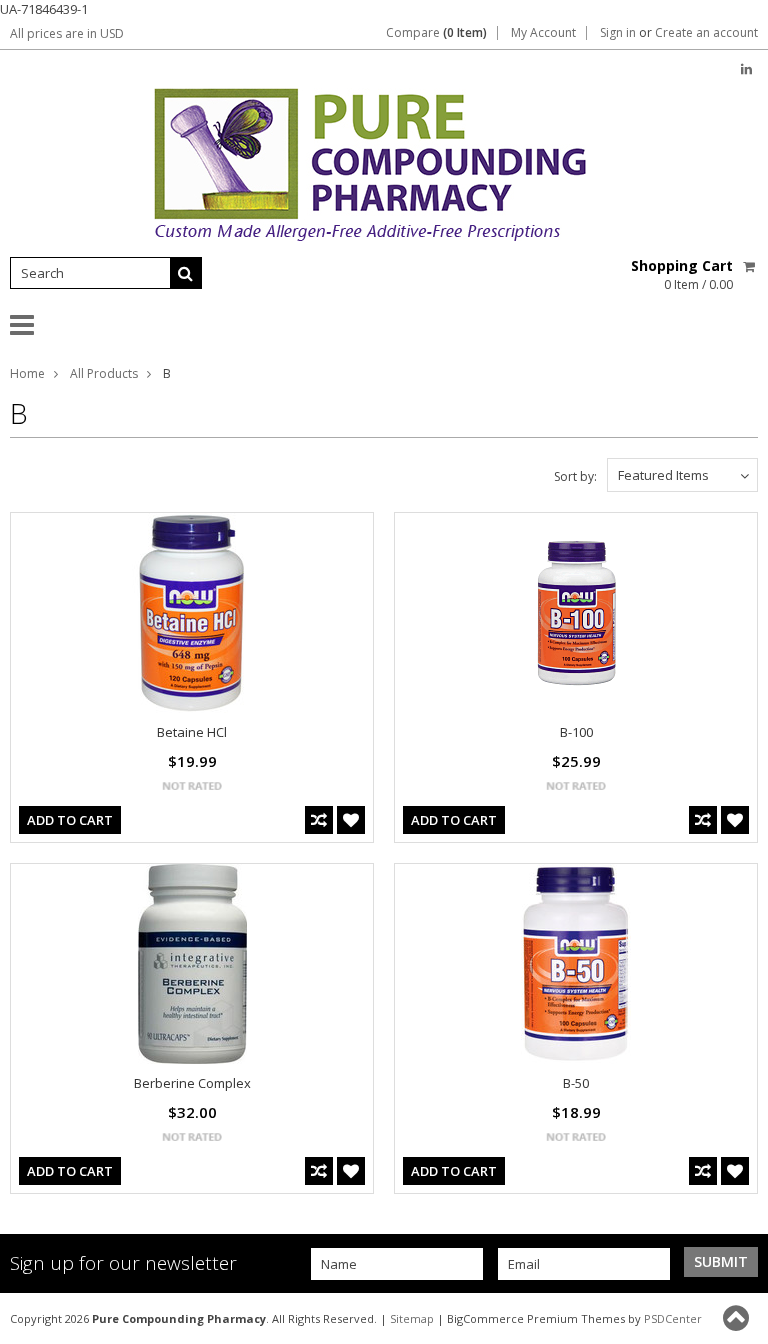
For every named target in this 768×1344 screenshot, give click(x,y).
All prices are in (67, 33)
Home (27, 373)
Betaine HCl (192, 732)
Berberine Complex (192, 1083)
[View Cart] (750, 266)
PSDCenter (673, 1318)
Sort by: (575, 476)
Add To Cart (70, 820)
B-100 (576, 732)
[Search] (186, 273)
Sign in (618, 33)
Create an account (706, 33)
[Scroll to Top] (738, 1318)
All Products (104, 373)
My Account (543, 33)
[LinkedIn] (746, 69)
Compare (436, 33)
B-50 (576, 1083)
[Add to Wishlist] (351, 820)
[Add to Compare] (319, 820)
